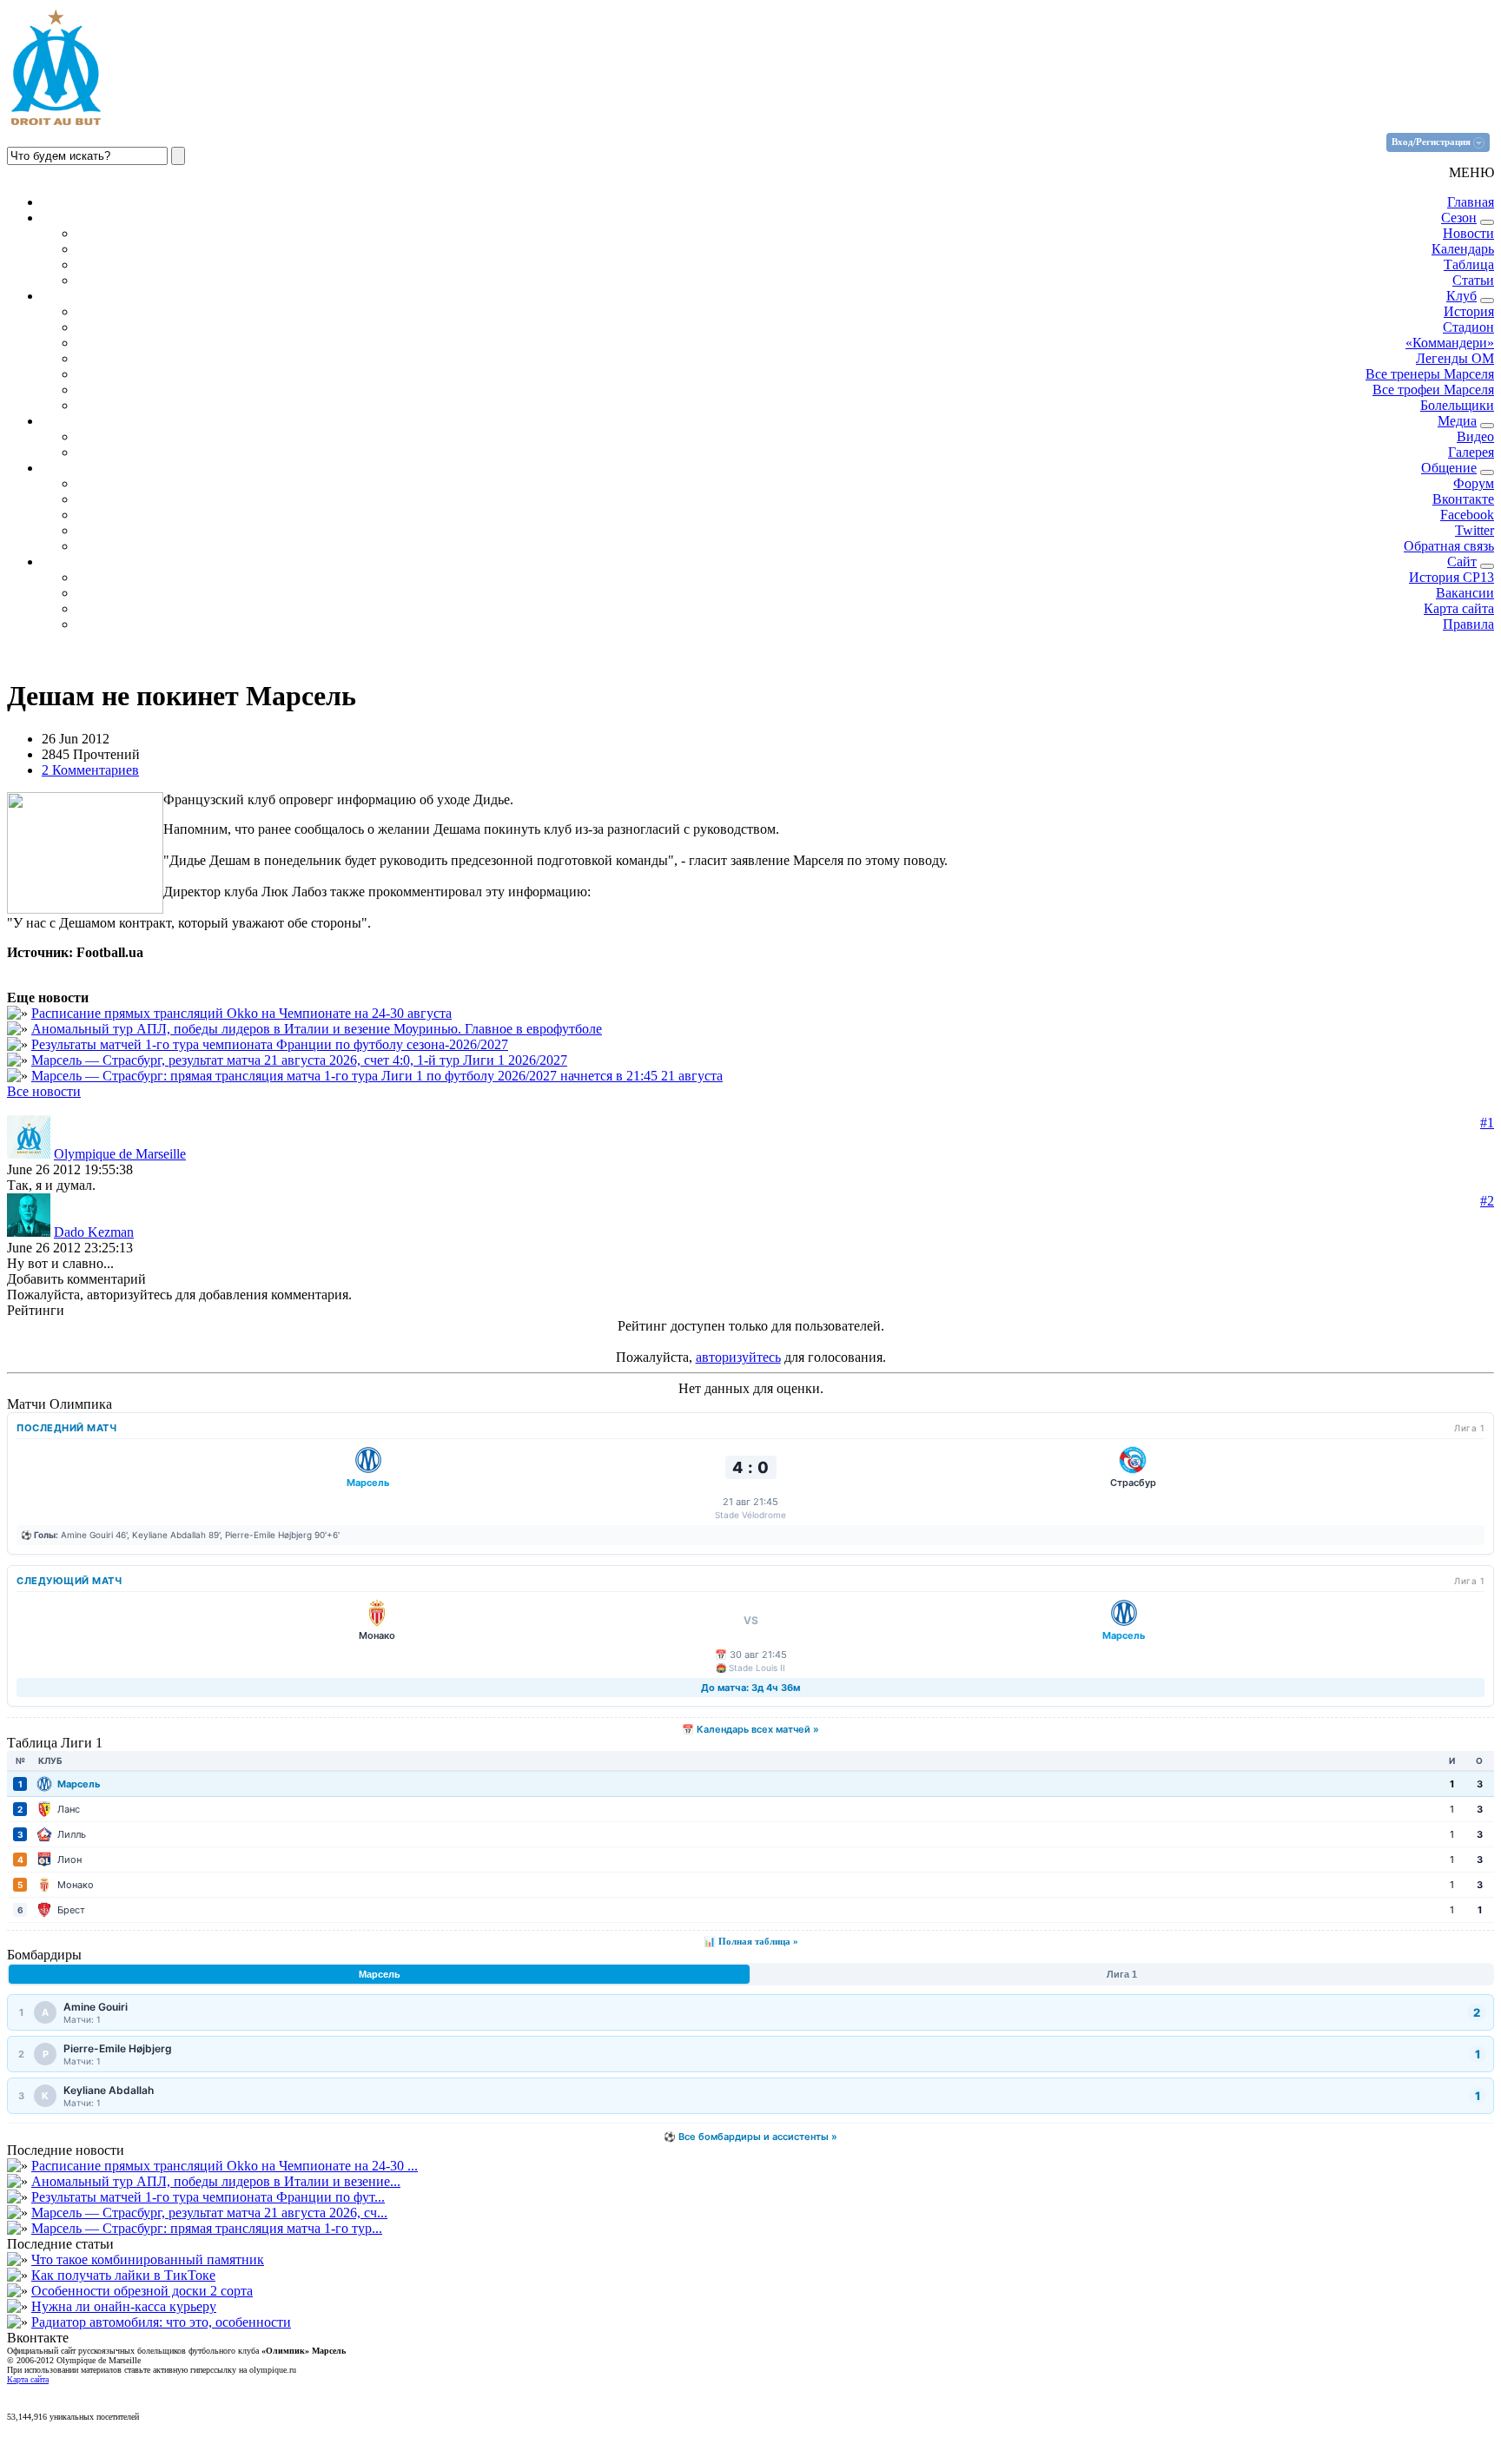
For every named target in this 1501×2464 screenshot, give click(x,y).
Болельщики (1457, 405)
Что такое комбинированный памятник (148, 2259)
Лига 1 (1122, 1974)
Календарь (1463, 249)
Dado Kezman (94, 1232)
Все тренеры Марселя (1430, 374)
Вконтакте (1463, 499)
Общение (1449, 468)
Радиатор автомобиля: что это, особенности (161, 2322)
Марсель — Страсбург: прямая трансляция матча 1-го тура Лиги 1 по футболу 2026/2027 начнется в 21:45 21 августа (377, 1076)
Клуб (1461, 296)
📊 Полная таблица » (751, 1941)
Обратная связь (1449, 546)
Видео (1475, 436)
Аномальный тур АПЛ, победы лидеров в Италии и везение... (216, 2181)
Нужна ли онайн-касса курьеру (124, 2306)
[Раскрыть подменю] (1487, 222)
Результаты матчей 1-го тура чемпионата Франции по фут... (208, 2197)
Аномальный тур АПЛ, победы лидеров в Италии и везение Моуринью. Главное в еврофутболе (317, 1029)
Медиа (1457, 421)
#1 (1487, 1123)
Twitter (1475, 530)
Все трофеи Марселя (1433, 390)
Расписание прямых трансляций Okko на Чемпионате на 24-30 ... (225, 2166)
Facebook (1467, 515)
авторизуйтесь (738, 1357)
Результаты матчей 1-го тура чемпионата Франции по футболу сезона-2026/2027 (270, 1044)
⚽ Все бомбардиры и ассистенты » (750, 2137)
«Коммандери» (1450, 343)
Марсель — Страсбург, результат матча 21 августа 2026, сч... (209, 2213)
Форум (1474, 483)
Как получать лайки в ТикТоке (123, 2275)
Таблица (1469, 264)
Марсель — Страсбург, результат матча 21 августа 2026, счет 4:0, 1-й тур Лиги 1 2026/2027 (299, 1060)
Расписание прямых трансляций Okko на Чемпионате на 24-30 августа (241, 1013)
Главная (1471, 202)
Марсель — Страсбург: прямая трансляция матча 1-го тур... (207, 2228)
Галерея (1471, 452)
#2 (1487, 1201)
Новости (1468, 233)
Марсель (380, 1974)
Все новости (44, 1091)
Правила (1468, 624)
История (1469, 311)
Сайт (1462, 562)
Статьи (1473, 280)
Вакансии (1465, 593)
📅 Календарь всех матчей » (750, 1729)
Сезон (1459, 218)
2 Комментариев (90, 770)
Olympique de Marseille (120, 1154)
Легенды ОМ (1455, 358)
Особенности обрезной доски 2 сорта (142, 2291)
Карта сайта (1459, 608)
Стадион (1468, 327)
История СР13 (1451, 577)
